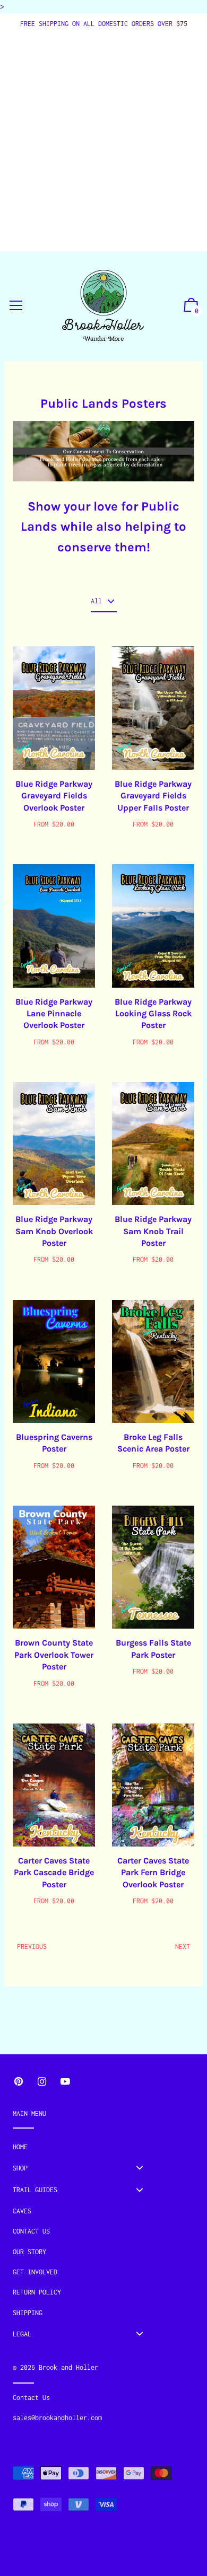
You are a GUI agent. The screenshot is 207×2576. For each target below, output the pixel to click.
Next (183, 1946)
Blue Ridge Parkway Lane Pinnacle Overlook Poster (54, 1014)
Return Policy (37, 2292)
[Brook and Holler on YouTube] (65, 2082)
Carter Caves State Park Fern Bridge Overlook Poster (153, 1872)
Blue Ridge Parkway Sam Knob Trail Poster (153, 1231)
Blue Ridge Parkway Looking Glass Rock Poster (153, 1014)
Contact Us (31, 2231)
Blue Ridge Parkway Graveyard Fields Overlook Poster (54, 796)
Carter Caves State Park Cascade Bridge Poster (54, 1872)
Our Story (29, 2252)
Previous (32, 1946)
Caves (22, 2211)
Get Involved (35, 2272)
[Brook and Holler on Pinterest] (19, 2082)
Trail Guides (35, 2190)
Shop (20, 2168)
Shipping (28, 2313)
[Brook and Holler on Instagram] (42, 2082)
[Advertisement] (103, 138)
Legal (22, 2334)
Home (20, 2147)
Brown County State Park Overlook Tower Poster (54, 1655)
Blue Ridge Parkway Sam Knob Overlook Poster (54, 1231)
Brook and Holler (68, 2367)
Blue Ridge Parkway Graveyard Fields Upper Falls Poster (153, 796)
